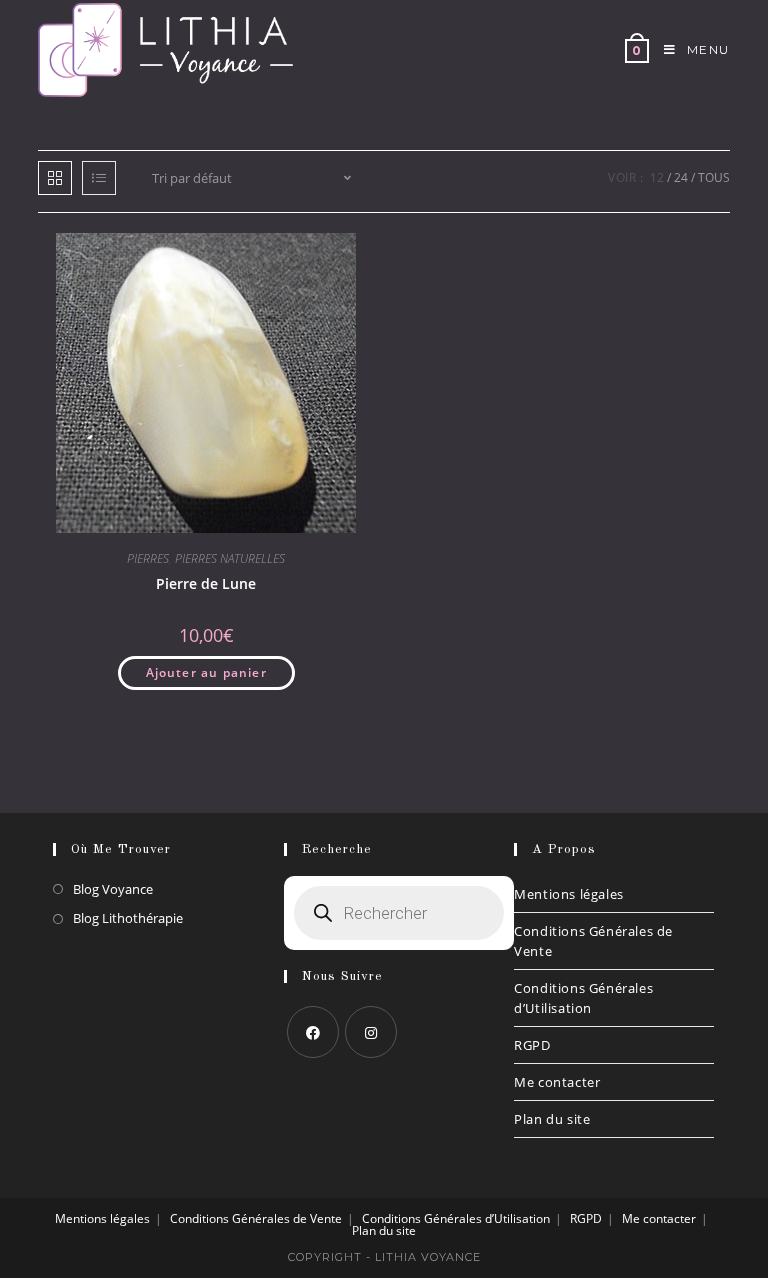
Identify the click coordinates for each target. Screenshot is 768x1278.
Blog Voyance (113, 889)
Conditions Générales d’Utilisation (583, 998)
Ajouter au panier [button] (206, 672)
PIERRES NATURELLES (230, 558)
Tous (714, 177)
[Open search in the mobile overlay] (399, 913)
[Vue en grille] (55, 178)
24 (681, 177)
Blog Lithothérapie (128, 918)
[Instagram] (371, 1032)
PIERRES (148, 558)
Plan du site (552, 1119)
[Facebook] (313, 1032)
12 (657, 177)
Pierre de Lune (206, 583)
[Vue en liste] (99, 178)
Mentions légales (569, 894)
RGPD (532, 1045)
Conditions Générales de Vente (593, 941)
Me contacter (557, 1082)
